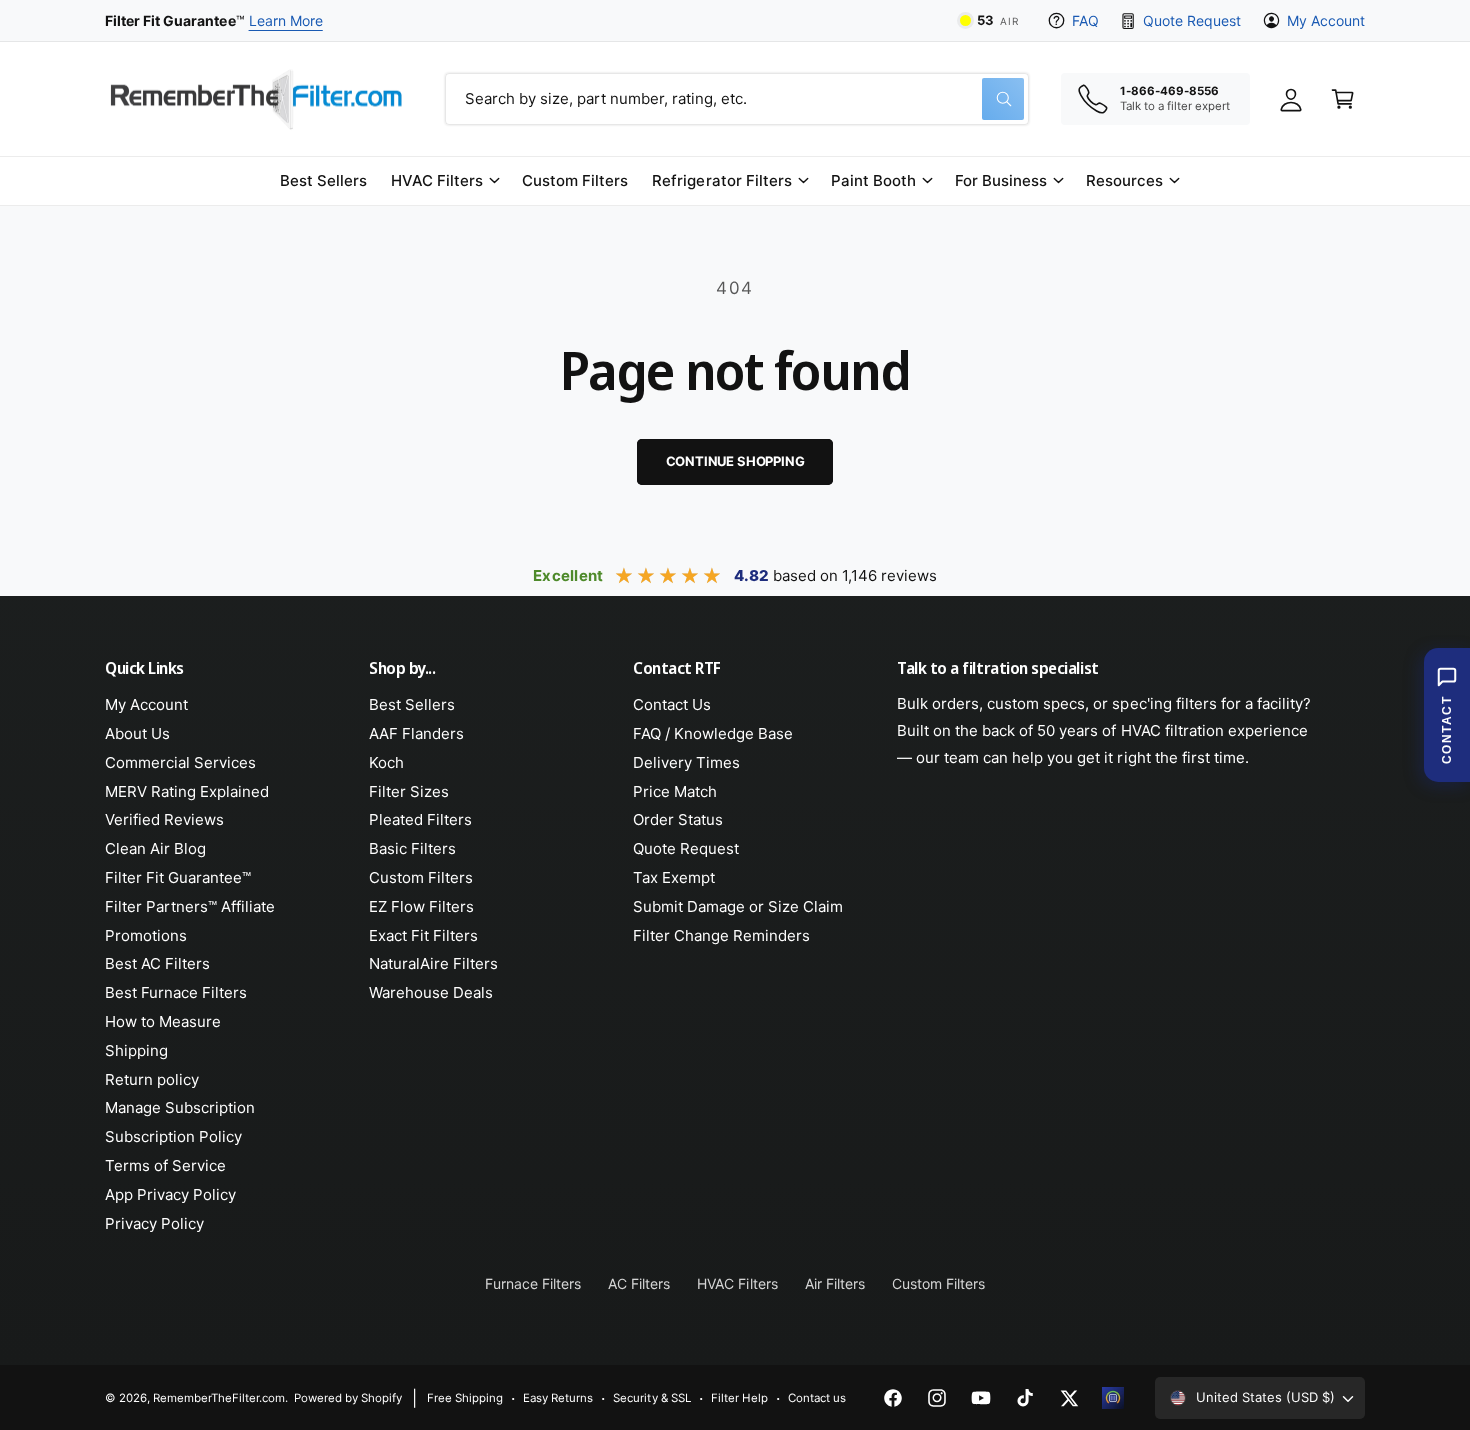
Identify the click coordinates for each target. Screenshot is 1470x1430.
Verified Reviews (164, 819)
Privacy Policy (154, 1223)
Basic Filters (412, 848)
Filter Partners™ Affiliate (190, 906)
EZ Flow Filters (421, 906)
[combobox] (737, 99)
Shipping (136, 1050)
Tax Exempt (674, 877)
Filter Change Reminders (721, 935)
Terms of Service (165, 1165)
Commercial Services (180, 762)
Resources (1124, 180)
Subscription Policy (173, 1136)
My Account (1326, 20)
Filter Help (739, 1398)
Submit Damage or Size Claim (738, 906)
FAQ (1085, 20)
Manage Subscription (180, 1107)
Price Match (675, 791)
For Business (1001, 180)
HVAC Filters (437, 180)
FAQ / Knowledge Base (713, 733)
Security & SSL (651, 1398)
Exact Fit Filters (423, 935)
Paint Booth (873, 180)
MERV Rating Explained (187, 791)
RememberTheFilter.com (219, 1398)
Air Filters (835, 1283)
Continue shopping (735, 461)
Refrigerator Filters (721, 180)
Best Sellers (412, 704)
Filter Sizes (409, 791)
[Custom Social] (1113, 1398)
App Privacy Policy (170, 1194)
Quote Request (1191, 20)
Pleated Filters (420, 819)
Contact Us (672, 704)
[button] (444, 181)
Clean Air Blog (155, 848)
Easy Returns (558, 1398)
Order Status (678, 819)
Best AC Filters (157, 963)
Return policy (152, 1079)
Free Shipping (465, 1398)
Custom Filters (421, 877)
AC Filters (639, 1283)
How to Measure (163, 1021)
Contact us (817, 1398)
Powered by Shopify (348, 1398)
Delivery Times (686, 762)
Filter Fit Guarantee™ (178, 877)
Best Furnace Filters (176, 992)
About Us (137, 733)
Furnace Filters (533, 1283)
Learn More (286, 20)
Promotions (146, 935)
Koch (386, 762)
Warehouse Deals (431, 992)
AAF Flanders (416, 733)
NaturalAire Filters (433, 963)
